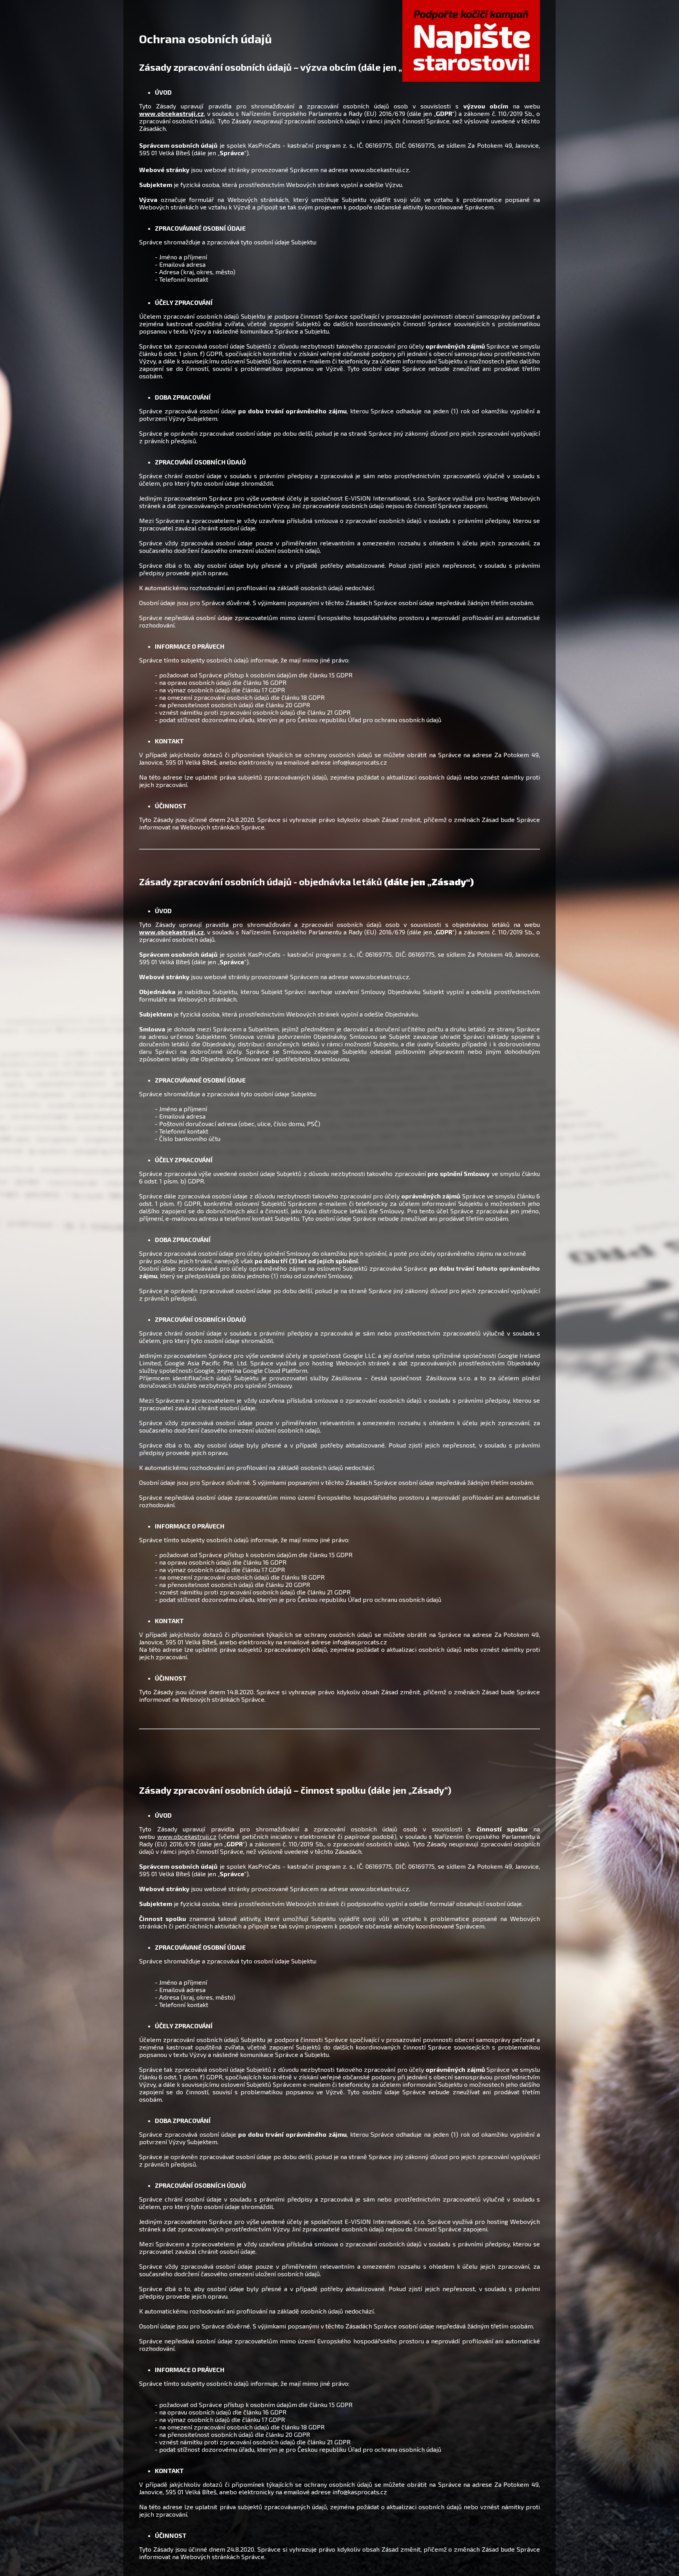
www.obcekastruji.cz (172, 932)
